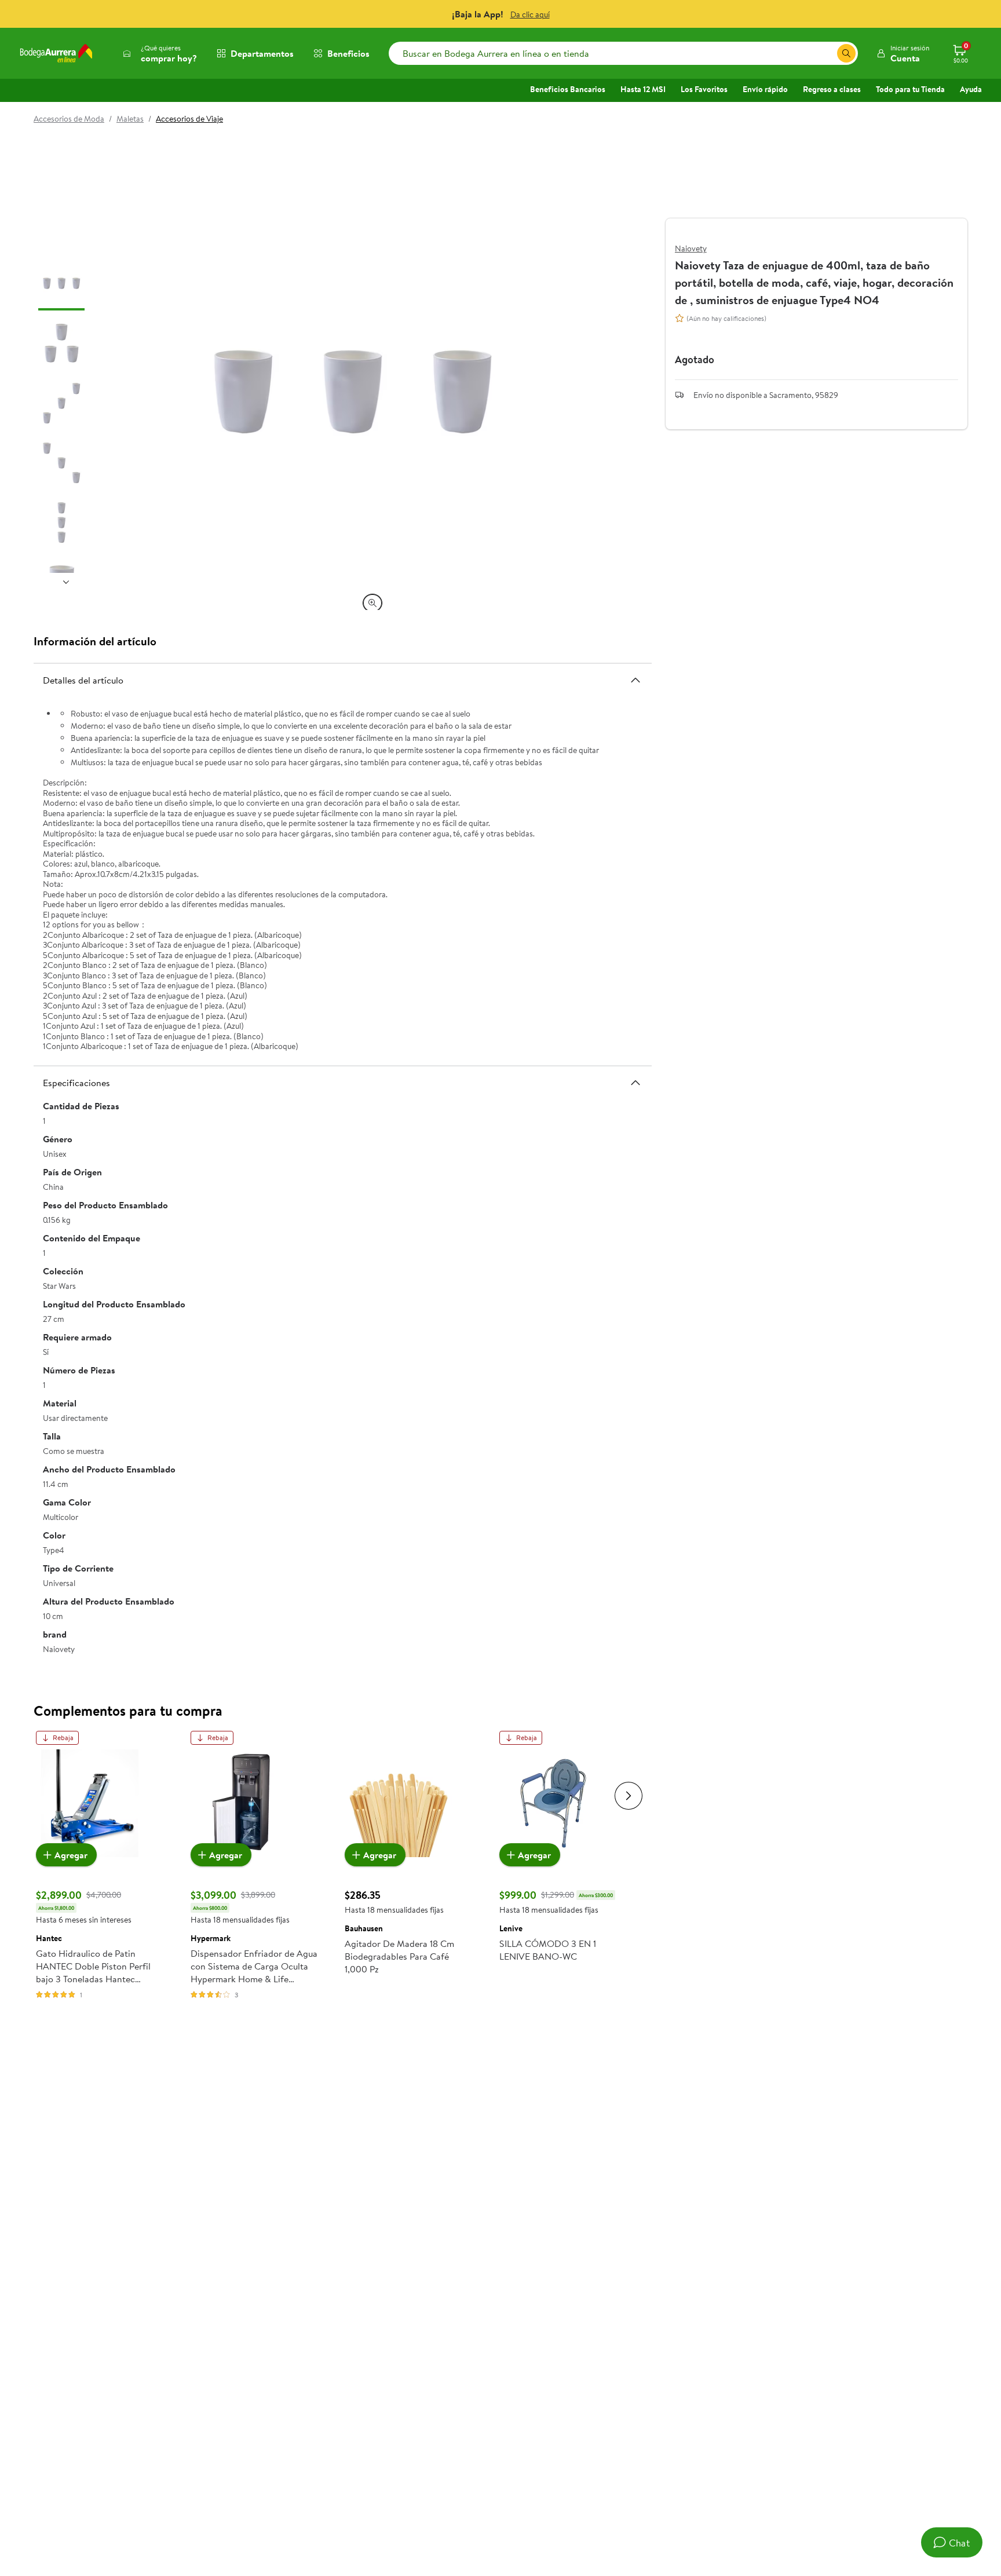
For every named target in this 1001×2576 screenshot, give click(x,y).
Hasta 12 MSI (643, 89)
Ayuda (971, 89)
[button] (903, 53)
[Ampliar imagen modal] (372, 603)
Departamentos (262, 53)
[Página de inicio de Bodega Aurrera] (56, 53)
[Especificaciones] (635, 1083)
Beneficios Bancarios (568, 89)
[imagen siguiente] (66, 582)
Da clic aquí (530, 14)
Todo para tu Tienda (910, 89)
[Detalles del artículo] (635, 679)
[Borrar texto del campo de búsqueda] (828, 53)
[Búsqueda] (846, 53)
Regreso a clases (832, 89)
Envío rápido (765, 89)
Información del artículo (95, 641)
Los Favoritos (704, 89)
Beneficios (348, 53)
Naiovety (691, 249)
